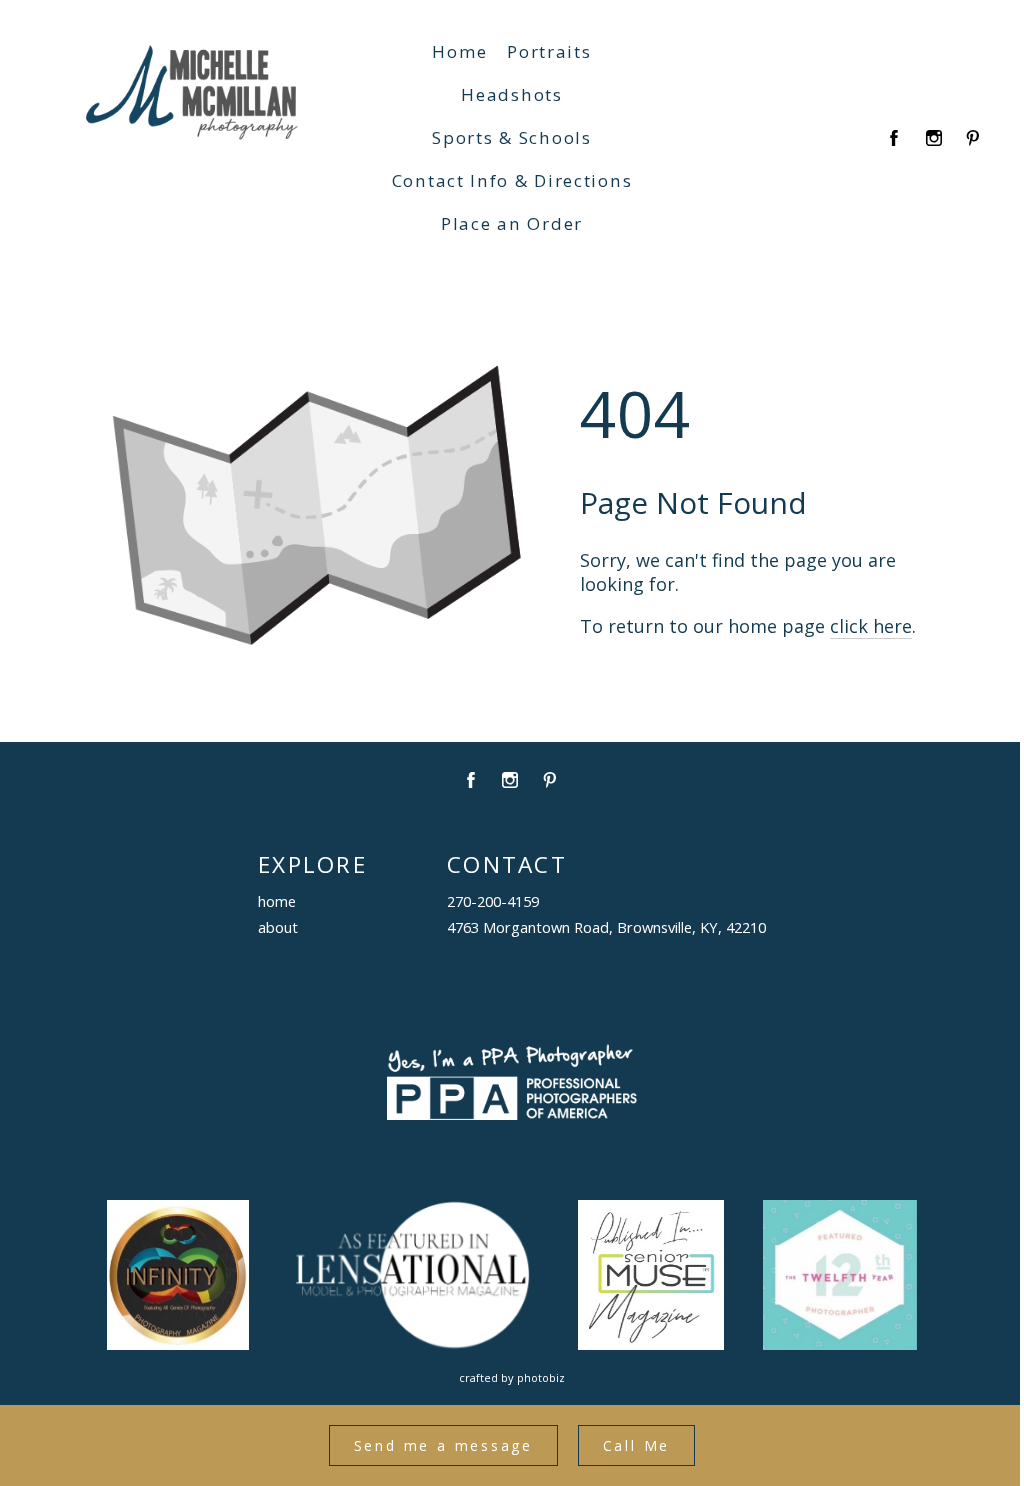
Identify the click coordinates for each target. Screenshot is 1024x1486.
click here (871, 626)
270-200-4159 (493, 901)
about (278, 927)
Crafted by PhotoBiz (512, 1377)
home (277, 901)
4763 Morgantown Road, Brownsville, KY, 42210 (606, 927)
